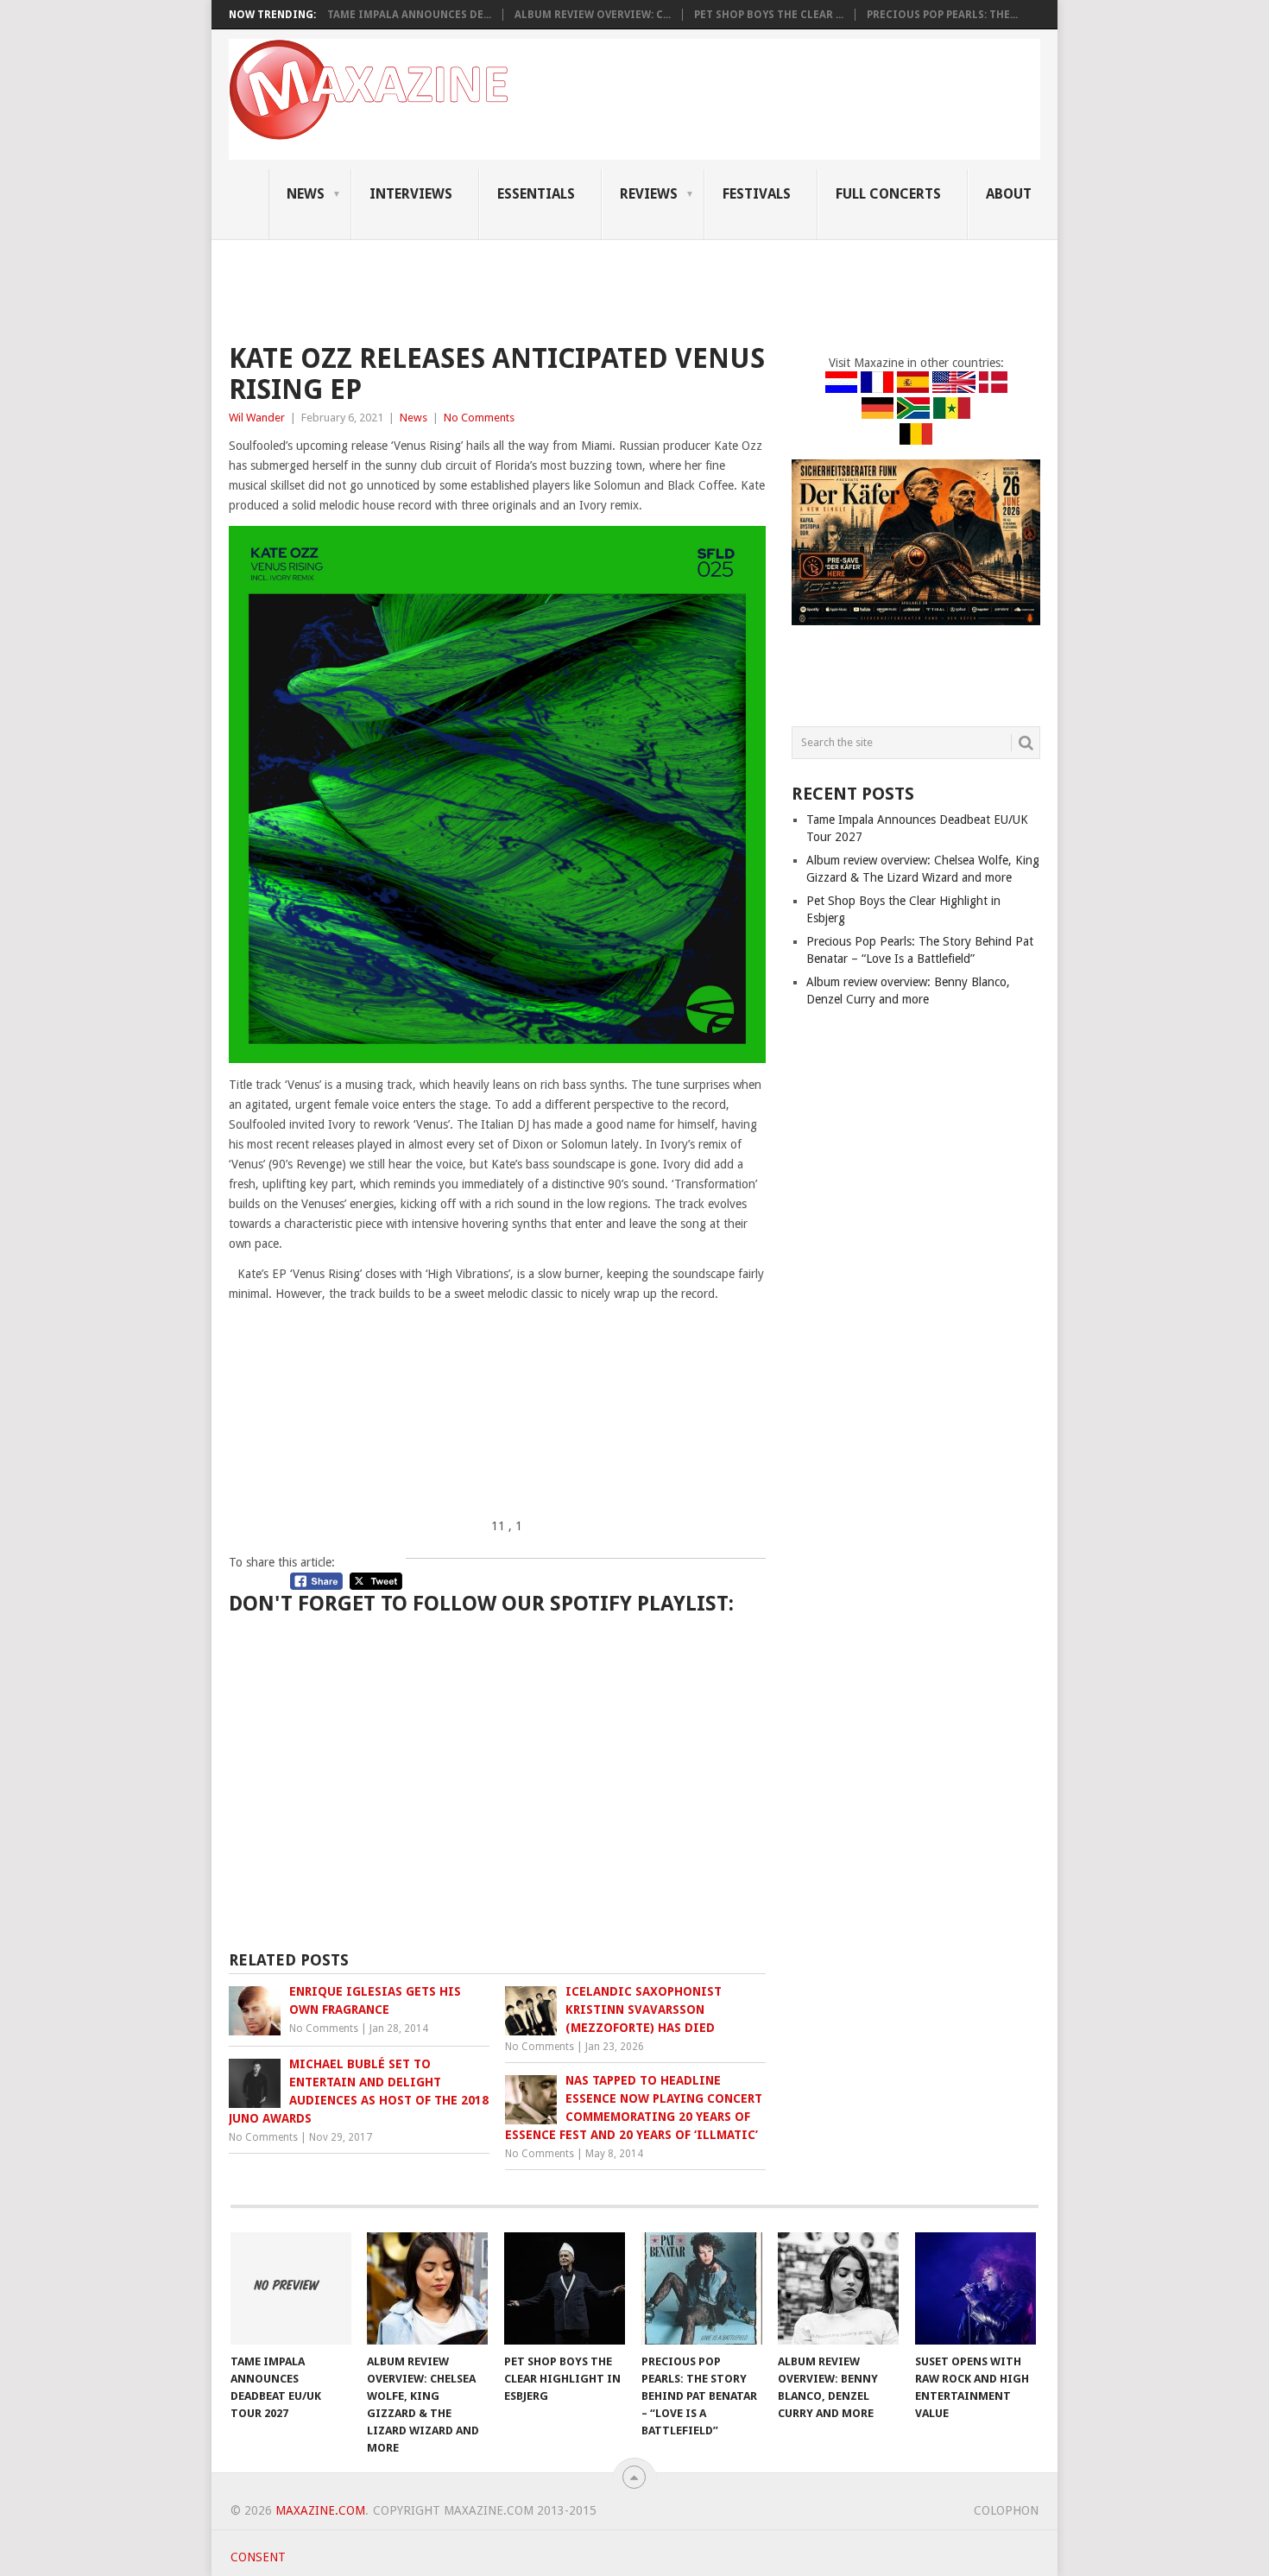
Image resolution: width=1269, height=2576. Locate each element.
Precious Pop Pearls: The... (942, 15)
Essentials (536, 194)
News (306, 194)
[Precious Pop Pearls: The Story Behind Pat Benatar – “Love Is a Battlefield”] (702, 2288)
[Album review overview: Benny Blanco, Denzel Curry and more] (838, 2288)
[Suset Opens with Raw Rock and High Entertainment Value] (975, 2288)
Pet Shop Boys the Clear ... (769, 15)
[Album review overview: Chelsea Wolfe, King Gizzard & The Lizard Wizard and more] (427, 2288)
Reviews (649, 194)
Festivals (757, 194)
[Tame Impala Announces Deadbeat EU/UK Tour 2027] (291, 2288)
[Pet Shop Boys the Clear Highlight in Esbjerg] (565, 2288)
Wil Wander (257, 418)
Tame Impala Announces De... (409, 15)
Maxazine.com (320, 2510)
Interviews (411, 194)
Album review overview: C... (593, 15)
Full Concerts (888, 194)
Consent (258, 2557)
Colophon (1006, 2510)
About (1009, 194)
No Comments (479, 418)
